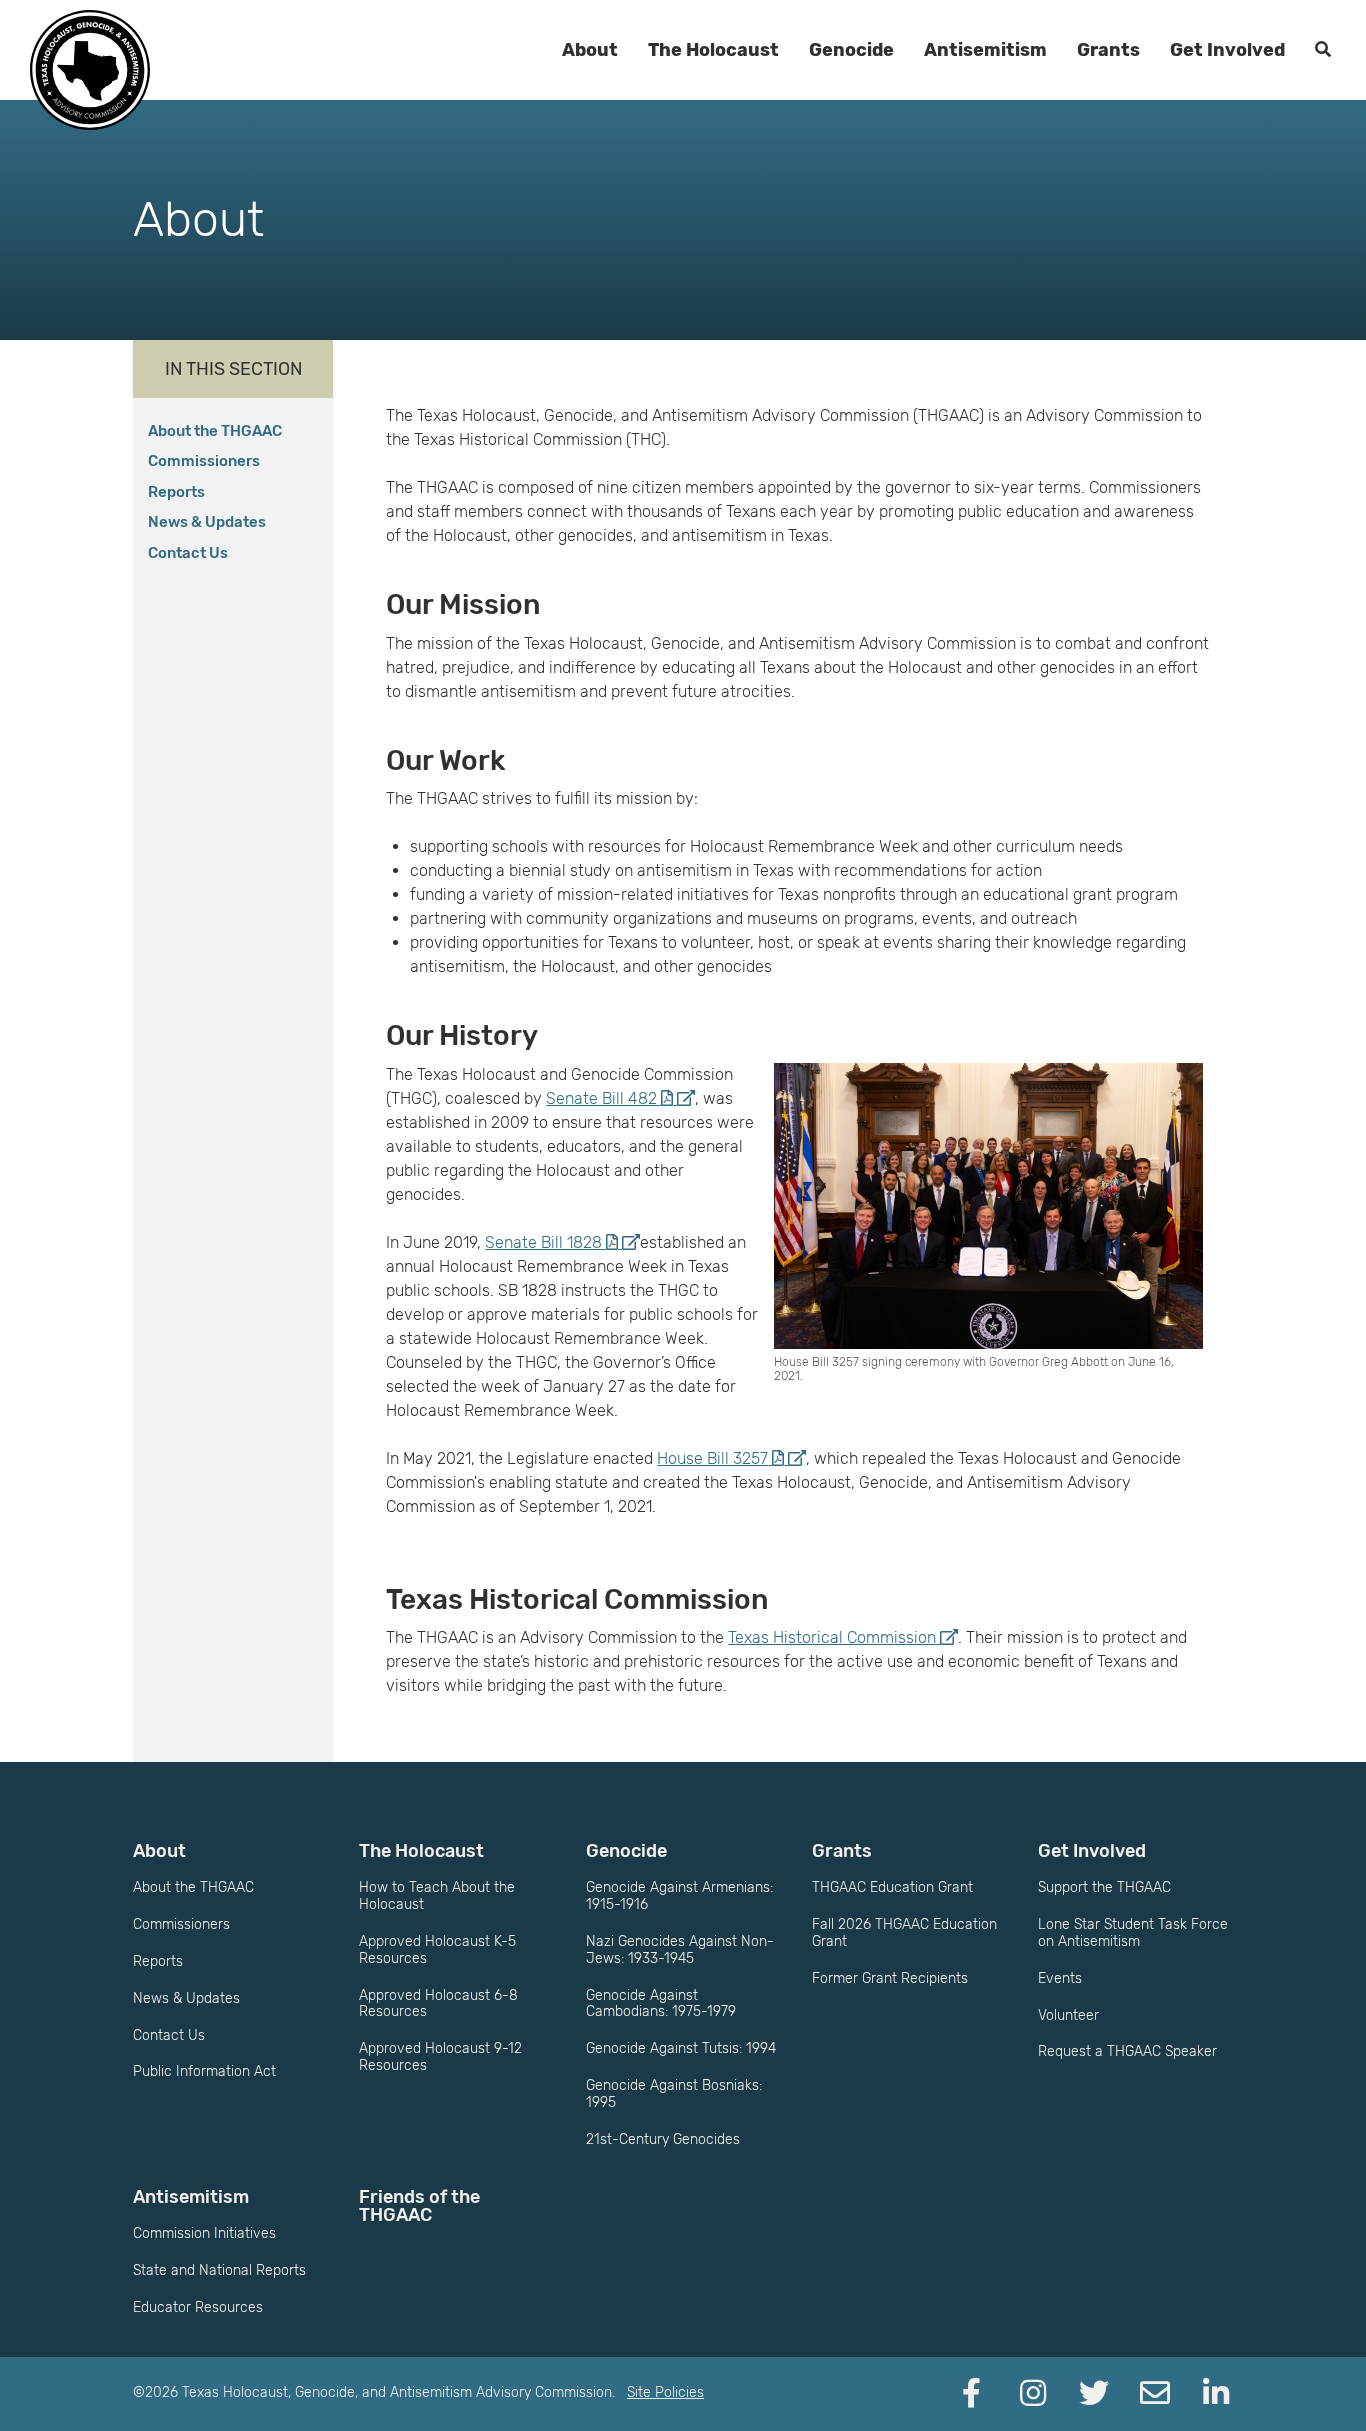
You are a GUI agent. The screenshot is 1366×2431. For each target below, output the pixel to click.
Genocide (851, 50)
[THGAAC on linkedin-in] (1216, 2394)
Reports (176, 492)
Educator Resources (198, 2307)
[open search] (1323, 50)
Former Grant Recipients (890, 1978)
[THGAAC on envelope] (1155, 2394)
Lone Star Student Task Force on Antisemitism (1133, 1933)
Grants (1108, 50)
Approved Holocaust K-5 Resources (437, 1950)
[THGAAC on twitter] (1094, 2394)
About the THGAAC (215, 431)
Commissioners (204, 461)
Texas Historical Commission (832, 1637)
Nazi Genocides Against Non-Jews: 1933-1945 (680, 1950)
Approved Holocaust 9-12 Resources (440, 2057)
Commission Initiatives (204, 2233)
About (590, 50)
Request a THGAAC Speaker (1127, 2051)
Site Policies (665, 2392)
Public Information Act (204, 2071)
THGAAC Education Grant (892, 1887)
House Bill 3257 (712, 1458)
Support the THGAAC (1104, 1887)
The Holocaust (713, 50)
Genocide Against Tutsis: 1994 (681, 2048)
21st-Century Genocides (663, 2139)
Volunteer (1068, 2015)
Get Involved (1227, 50)
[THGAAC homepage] (90, 70)
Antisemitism (985, 50)
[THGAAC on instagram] (1033, 2394)
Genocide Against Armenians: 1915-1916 (679, 1896)
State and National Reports (219, 2270)
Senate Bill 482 (601, 1098)
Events (1060, 1978)
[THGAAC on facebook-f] (972, 2394)
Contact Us (188, 553)
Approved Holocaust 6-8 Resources (438, 2004)
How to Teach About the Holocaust (437, 1896)
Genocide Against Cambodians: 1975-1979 (661, 2004)
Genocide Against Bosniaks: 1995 (674, 2094)
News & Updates (207, 522)
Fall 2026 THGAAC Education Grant (904, 1933)
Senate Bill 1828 (545, 1242)
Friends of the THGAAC (419, 2206)
